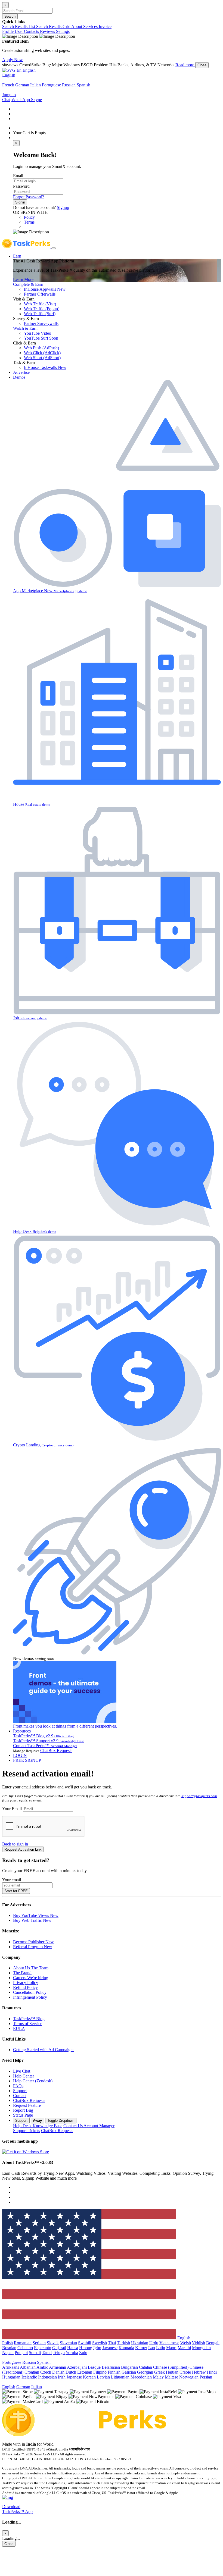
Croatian (32, 2372)
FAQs (18, 2086)
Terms (29, 222)
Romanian (23, 2343)
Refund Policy (25, 1987)
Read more (185, 65)
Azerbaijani (77, 2367)
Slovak (53, 2343)
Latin (161, 2348)
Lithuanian (120, 2377)
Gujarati (59, 2348)
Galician (129, 2372)
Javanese (110, 2348)
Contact (20, 2096)
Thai (112, 2343)
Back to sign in (15, 1844)
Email (18, 176)
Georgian (145, 2372)
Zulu (83, 2353)
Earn (17, 256)
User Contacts (27, 31)
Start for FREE (16, 1891)
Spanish (83, 85)
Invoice (105, 26)
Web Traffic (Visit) (40, 304)
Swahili (85, 2343)
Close (202, 65)
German (22, 85)
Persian (206, 2377)
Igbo (97, 2348)
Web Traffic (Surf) (40, 314)
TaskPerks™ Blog (29, 2019)
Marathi (184, 2348)
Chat (6, 100)
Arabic (42, 2367)
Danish (58, 2372)
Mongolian (201, 2348)
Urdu (154, 2343)
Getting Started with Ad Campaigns (44, 2050)
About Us (31, 1968)
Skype (36, 100)
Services (91, 26)
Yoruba (72, 2353)
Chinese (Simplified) (171, 2367)
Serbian (39, 2343)
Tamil (47, 2353)
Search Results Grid (54, 26)
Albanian (28, 2367)
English (9, 75)
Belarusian (111, 2367)
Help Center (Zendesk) (33, 2081)
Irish (62, 2377)
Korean (89, 2377)
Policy (29, 217)
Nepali (8, 2353)
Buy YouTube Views (36, 1915)
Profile (8, 31)
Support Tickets (27, 2131)
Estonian (85, 2372)
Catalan (145, 2367)
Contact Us (89, 2126)
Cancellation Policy (30, 1992)
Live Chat (22, 2071)
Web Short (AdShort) (42, 358)
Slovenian (68, 2343)
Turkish (123, 2343)
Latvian (103, 2377)
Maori (171, 2348)
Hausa (73, 2348)
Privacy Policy (26, 1983)
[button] (19, 70)
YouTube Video (38, 333)
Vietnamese (169, 2343)
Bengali (213, 2343)
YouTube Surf (41, 338)
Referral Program (33, 1947)
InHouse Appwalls (45, 289)
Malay (158, 2377)
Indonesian (47, 2377)
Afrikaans (11, 2367)
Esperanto (43, 2348)
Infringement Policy (30, 1997)
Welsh (186, 2343)
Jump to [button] (9, 95)
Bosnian (9, 2348)
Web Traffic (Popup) (42, 309)
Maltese (171, 2377)
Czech (46, 2372)
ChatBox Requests (56, 1751)
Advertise (21, 372)
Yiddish (198, 2343)
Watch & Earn (25, 328)
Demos (19, 377)
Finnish (114, 2372)
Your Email (12, 1809)
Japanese (74, 2377)
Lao (152, 2348)
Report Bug (23, 2110)
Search (10, 16)
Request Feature (27, 2105)
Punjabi (21, 2353)
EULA (19, 2028)
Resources (22, 1731)
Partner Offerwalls (40, 294)
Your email (12, 1880)
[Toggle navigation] (54, 248)
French (8, 85)
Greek (159, 2372)
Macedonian (141, 2377)
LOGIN (20, 1755)
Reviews (48, 31)
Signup (63, 207)
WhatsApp (21, 100)
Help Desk (38, 2126)
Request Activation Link (23, 1849)
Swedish (100, 2343)
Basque (94, 2367)
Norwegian (189, 2377)
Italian (35, 85)
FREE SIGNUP (27, 1760)
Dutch (71, 2372)
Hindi (212, 2372)
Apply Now (13, 60)
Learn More (23, 279)
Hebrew (199, 2372)
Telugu (59, 2353)
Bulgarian (129, 2367)
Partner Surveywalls (41, 323)
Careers (31, 1978)
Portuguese (51, 85)
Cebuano (25, 2348)
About (77, 26)
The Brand (22, 1973)
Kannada (126, 2348)
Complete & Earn (28, 284)
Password (21, 186)
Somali (35, 2353)
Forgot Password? (29, 197)
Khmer (141, 2348)
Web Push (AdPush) (41, 348)
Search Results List (19, 26)
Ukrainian (140, 2343)
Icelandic (29, 2377)
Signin (20, 202)
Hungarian (11, 2377)
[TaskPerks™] (27, 247)
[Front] (84, 2435)
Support (20, 2091)
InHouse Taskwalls (45, 367)
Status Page (23, 2115)
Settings (63, 31)
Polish (7, 2343)
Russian (69, 85)
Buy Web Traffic (32, 1920)
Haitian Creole (178, 2372)
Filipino (100, 2372)
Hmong (86, 2348)
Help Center (24, 2076)
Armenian (58, 2367)
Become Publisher (33, 1942)
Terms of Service (28, 2024)
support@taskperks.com (199, 1796)
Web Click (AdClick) (42, 353)
